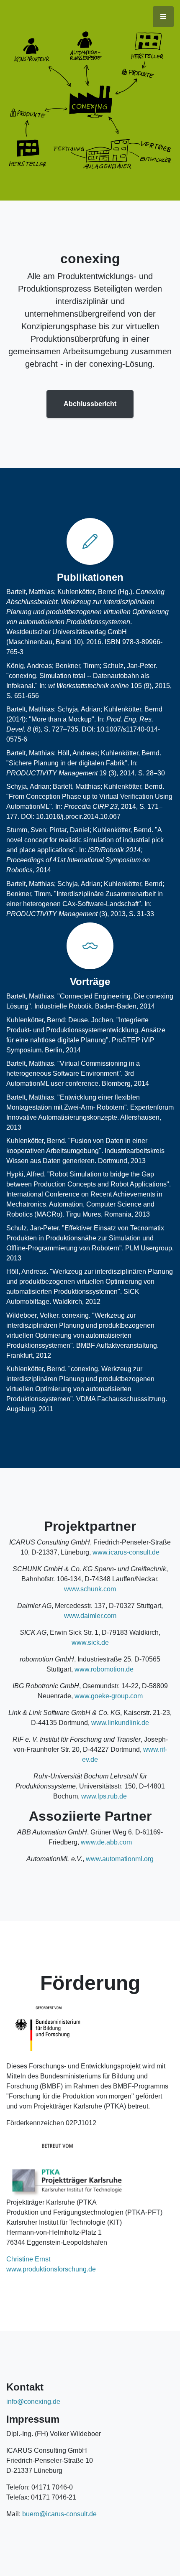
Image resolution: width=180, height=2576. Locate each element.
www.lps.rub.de (104, 1796)
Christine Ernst (28, 2259)
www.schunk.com (90, 1589)
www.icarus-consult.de (126, 1552)
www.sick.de (90, 1642)
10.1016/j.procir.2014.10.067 (78, 817)
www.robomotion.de (104, 1669)
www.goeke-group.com (109, 1696)
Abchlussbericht (90, 404)
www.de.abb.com (106, 1842)
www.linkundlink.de (120, 1723)
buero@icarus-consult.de (59, 2514)
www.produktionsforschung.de (51, 2269)
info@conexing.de (33, 2402)
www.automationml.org (120, 1859)
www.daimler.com (90, 1616)
